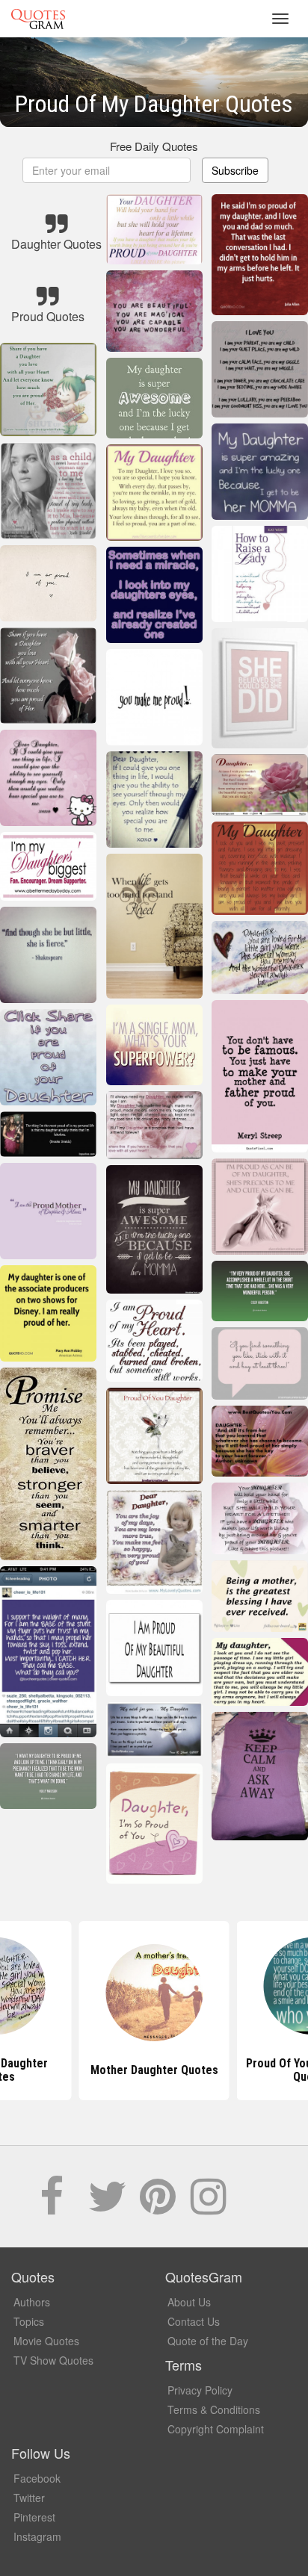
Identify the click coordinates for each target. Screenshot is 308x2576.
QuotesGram (38, 19)
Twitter (29, 2498)
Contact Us (194, 2321)
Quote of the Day (208, 2341)
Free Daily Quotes (154, 146)
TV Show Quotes (53, 2360)
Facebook (37, 2478)
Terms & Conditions (214, 2409)
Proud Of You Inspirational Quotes (154, 2070)
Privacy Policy (200, 2390)
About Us (189, 2302)
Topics (29, 2321)
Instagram (37, 2536)
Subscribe (235, 170)
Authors (32, 2302)
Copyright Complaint (216, 2429)
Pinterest (34, 2517)
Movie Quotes (46, 2341)
